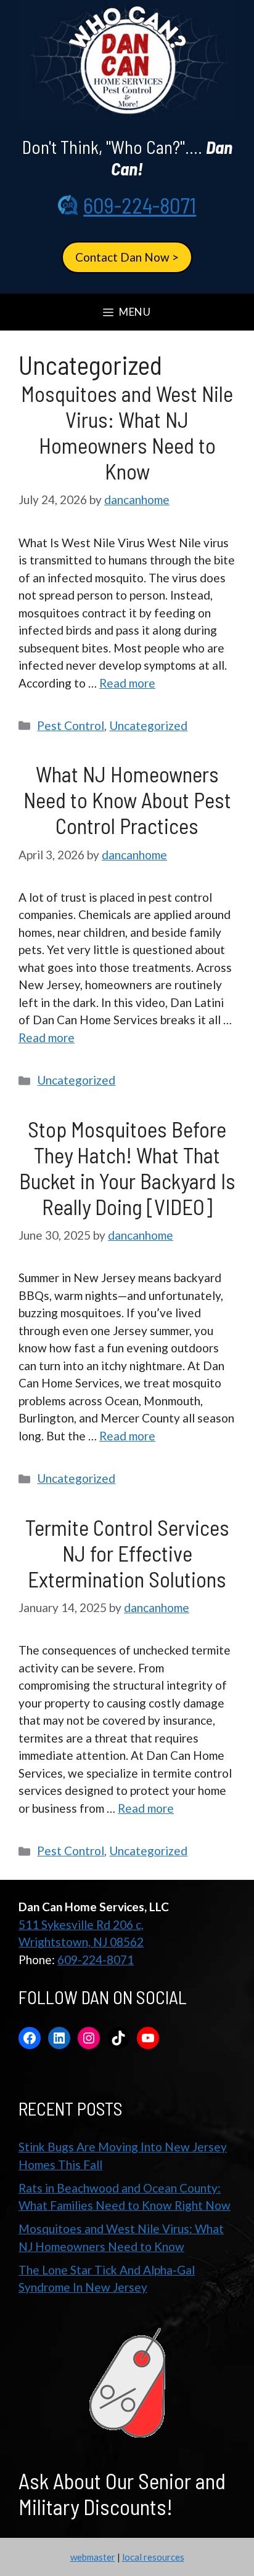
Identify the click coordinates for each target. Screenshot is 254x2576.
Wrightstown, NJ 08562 (81, 1942)
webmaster (93, 2557)
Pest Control (71, 725)
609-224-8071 (140, 205)
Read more (127, 683)
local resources (153, 2557)
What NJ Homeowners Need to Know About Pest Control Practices (127, 800)
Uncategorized (148, 725)
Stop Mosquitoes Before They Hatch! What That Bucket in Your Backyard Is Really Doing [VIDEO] (127, 1168)
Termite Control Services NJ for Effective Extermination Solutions (127, 1553)
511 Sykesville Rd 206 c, (81, 1924)
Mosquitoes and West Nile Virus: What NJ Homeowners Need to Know (127, 432)
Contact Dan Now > (127, 257)
